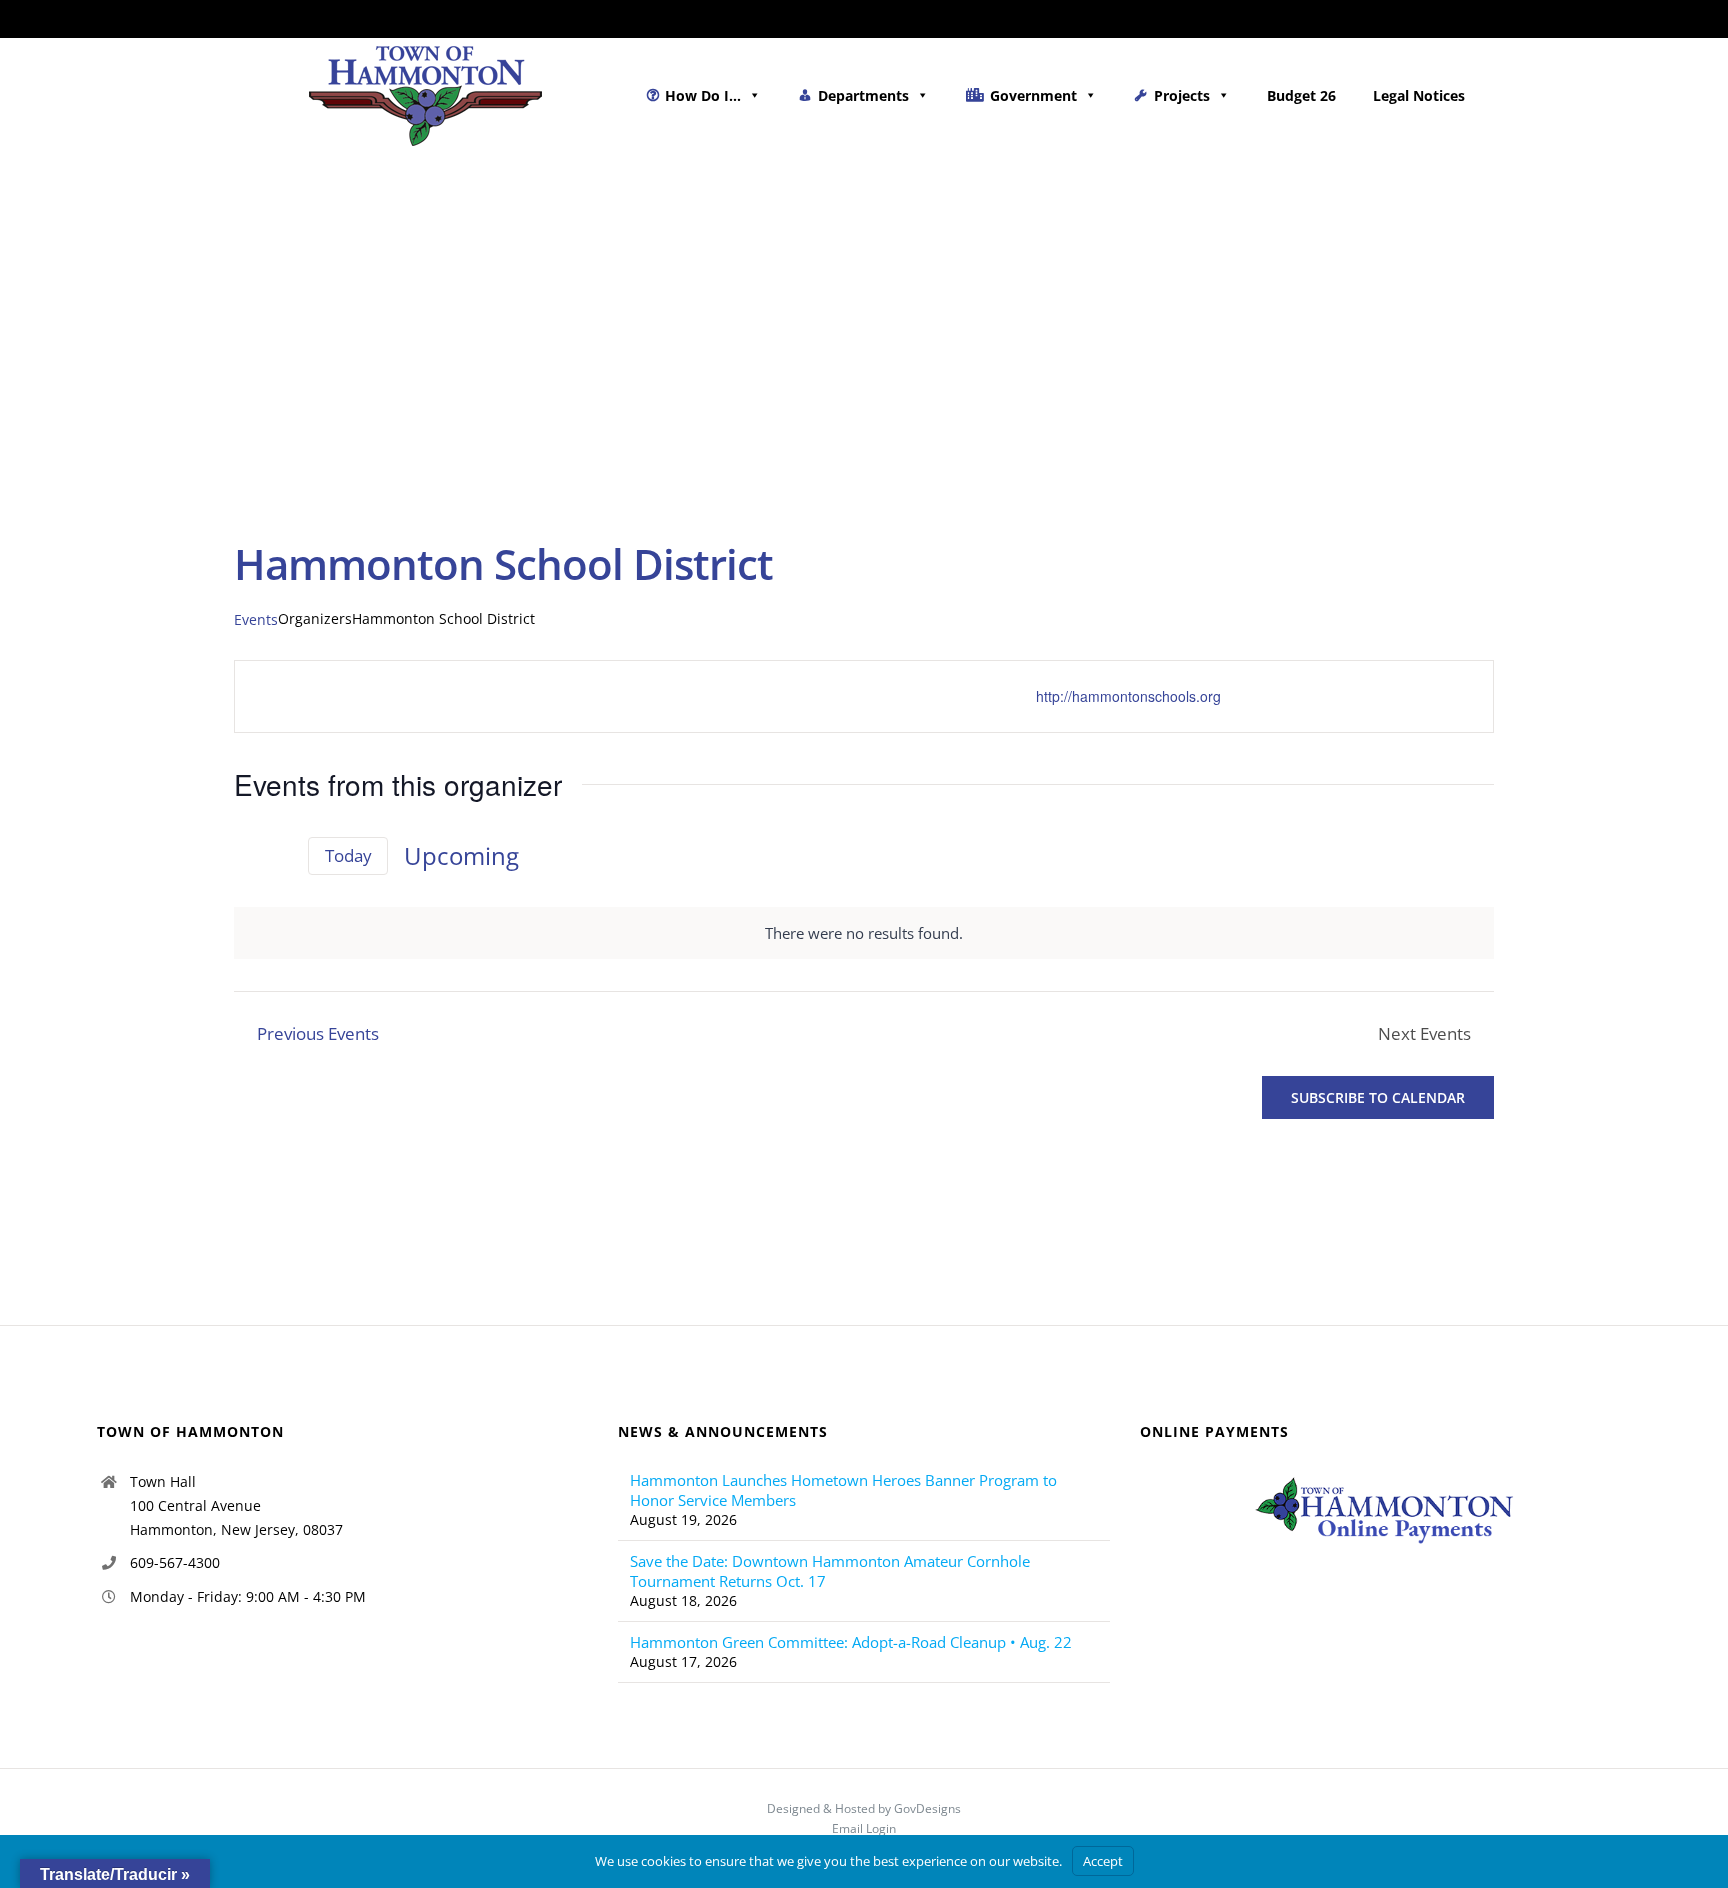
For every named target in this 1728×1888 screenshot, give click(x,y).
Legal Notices (1419, 95)
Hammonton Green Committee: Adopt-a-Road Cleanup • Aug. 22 (851, 1642)
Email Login (864, 1828)
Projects (1182, 95)
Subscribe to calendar (1378, 1097)
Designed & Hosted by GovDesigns (864, 1808)
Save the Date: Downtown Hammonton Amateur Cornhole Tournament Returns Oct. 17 (830, 1571)
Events (256, 619)
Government (1033, 95)
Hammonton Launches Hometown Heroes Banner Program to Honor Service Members (843, 1490)
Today (348, 855)
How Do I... (703, 95)
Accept (1103, 1861)
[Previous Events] (246, 856)
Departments (863, 95)
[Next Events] (280, 856)
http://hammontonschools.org (1128, 696)
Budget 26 (1301, 95)
